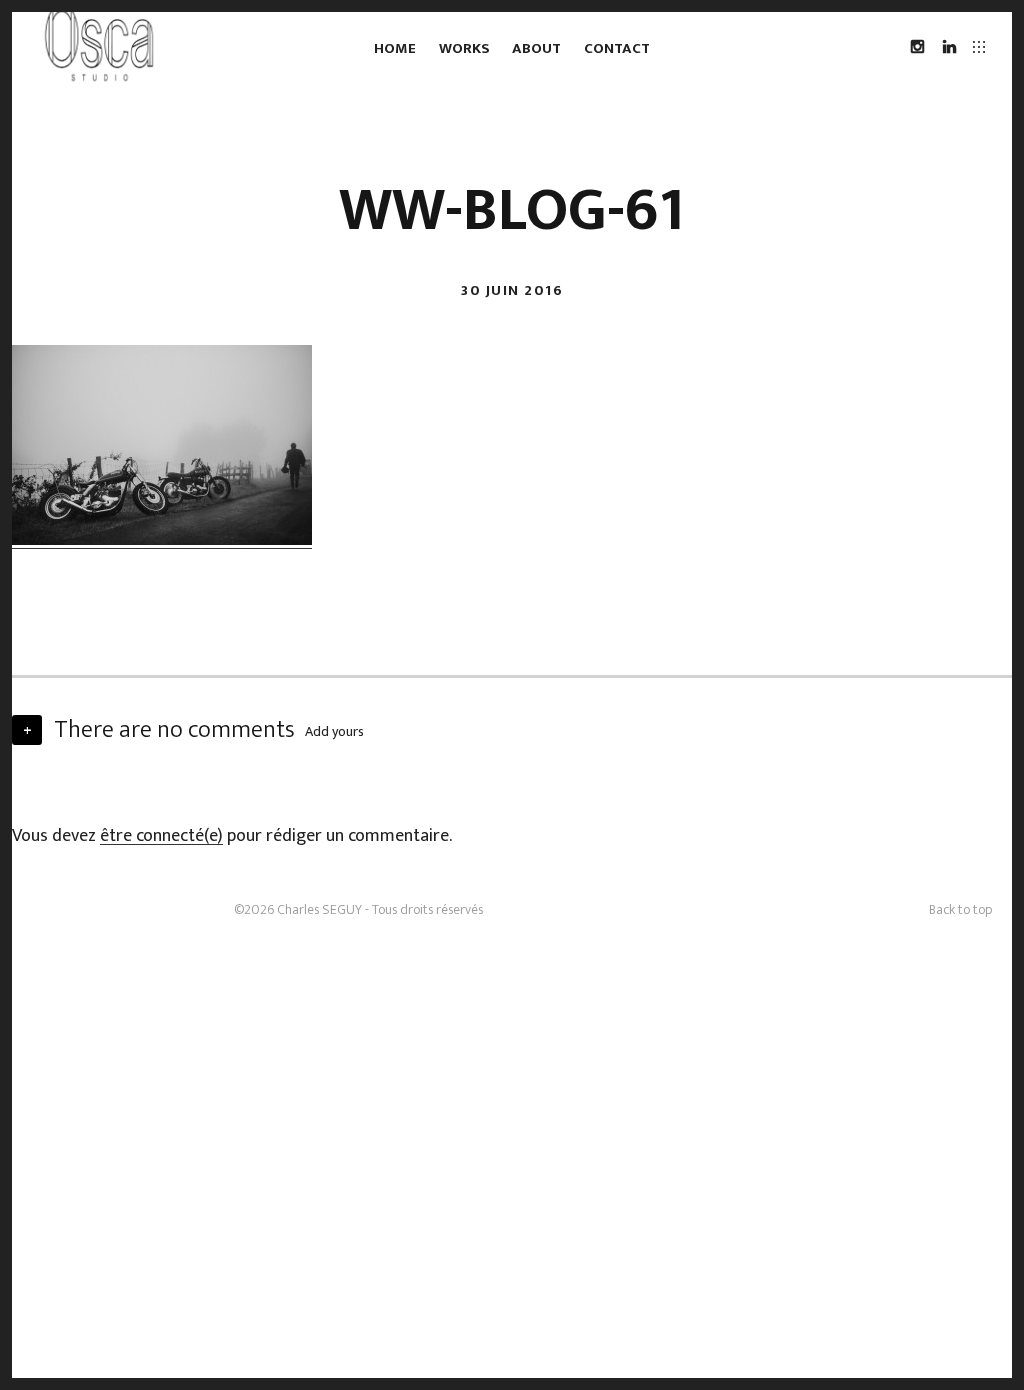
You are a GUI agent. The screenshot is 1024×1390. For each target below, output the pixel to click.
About (536, 48)
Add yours (334, 731)
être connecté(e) (161, 836)
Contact (617, 48)
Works (464, 48)
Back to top (960, 909)
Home (395, 48)
